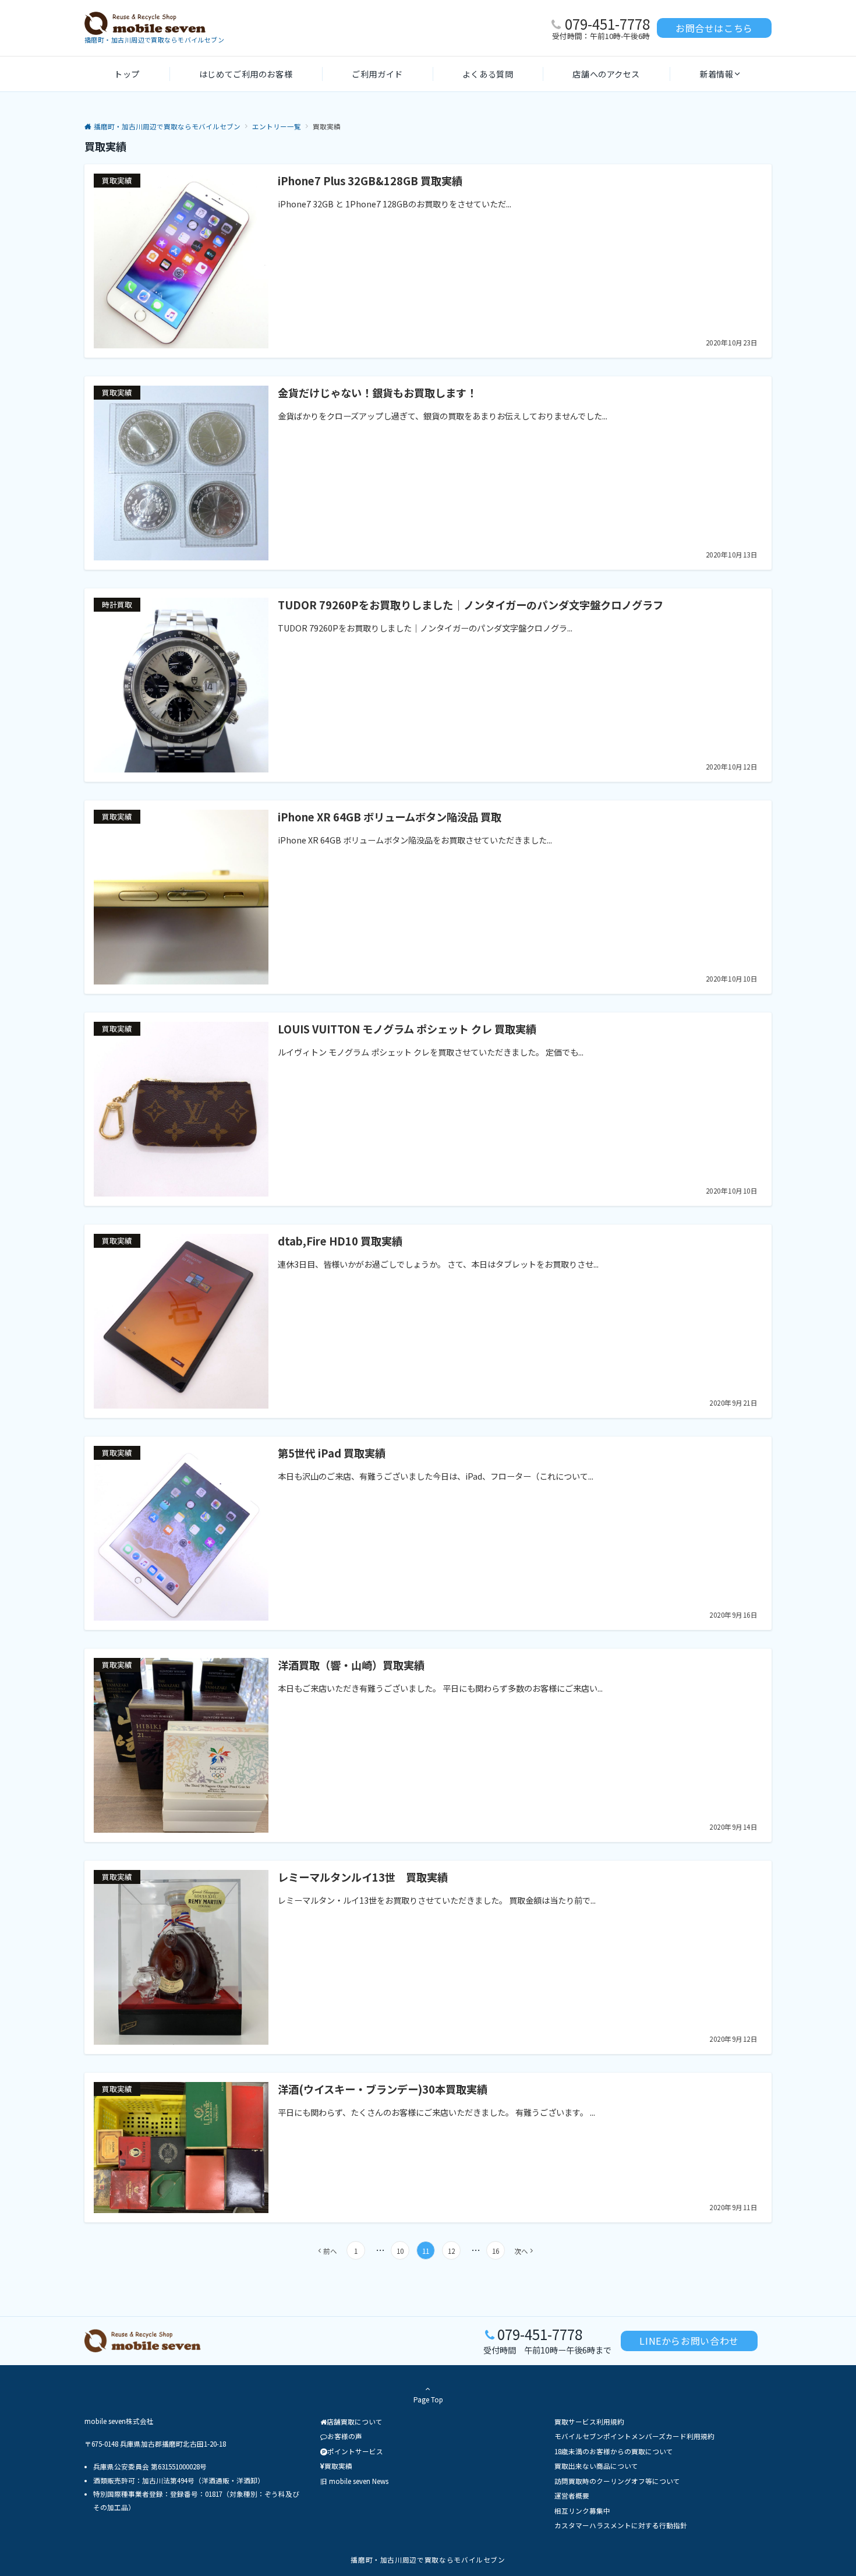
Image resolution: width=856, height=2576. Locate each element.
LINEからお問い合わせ (689, 2341)
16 (496, 2251)
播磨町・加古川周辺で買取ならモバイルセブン (428, 2560)
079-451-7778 (607, 24)
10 (400, 2251)
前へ (330, 2251)
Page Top (428, 2399)
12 (451, 2251)
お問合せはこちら (714, 28)
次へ (521, 2251)
